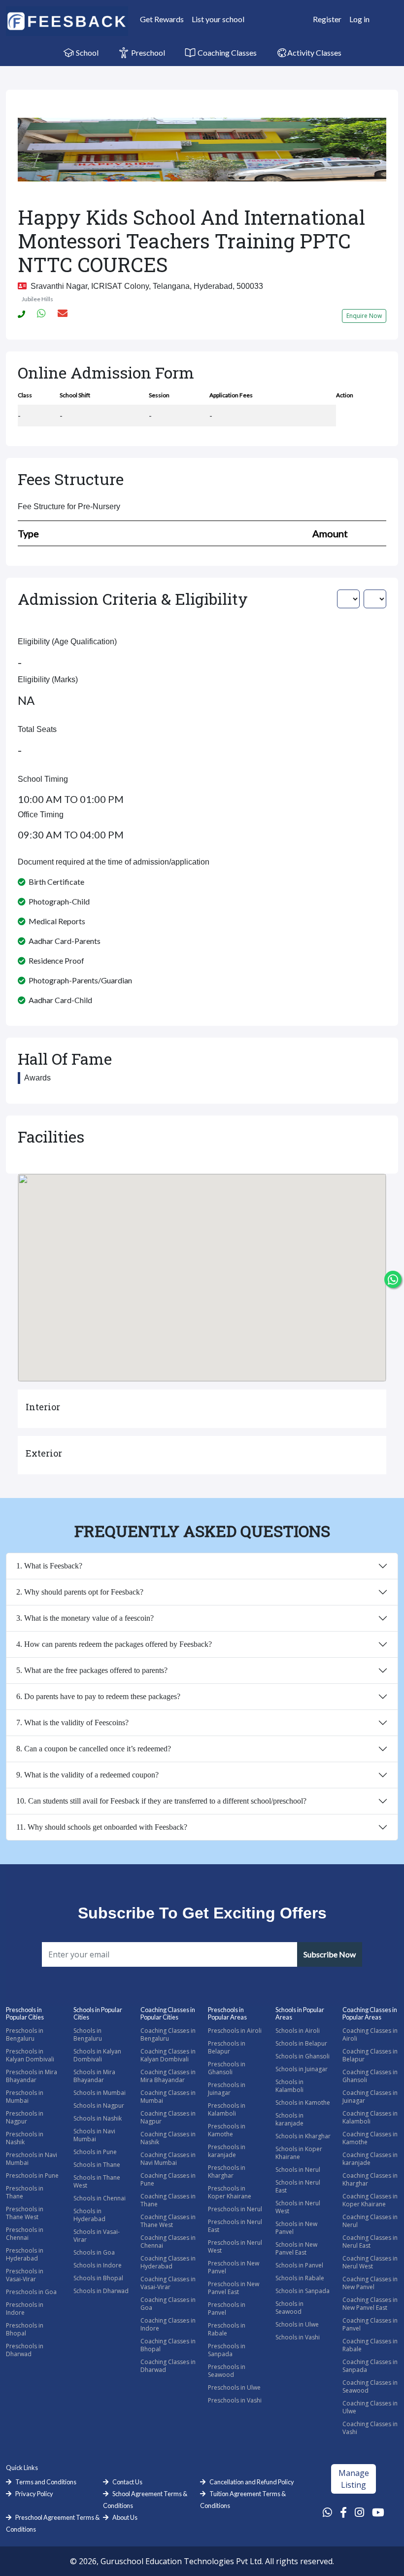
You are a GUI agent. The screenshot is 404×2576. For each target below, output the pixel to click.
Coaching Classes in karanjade (370, 2159)
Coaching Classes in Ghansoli (370, 2076)
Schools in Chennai (100, 2198)
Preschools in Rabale (227, 2329)
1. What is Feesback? (49, 1566)
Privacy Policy (34, 2494)
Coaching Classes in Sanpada (370, 2366)
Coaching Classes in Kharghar (370, 2179)
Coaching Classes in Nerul (370, 2221)
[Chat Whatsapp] (393, 1279)
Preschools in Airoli (235, 2031)
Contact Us (127, 2482)
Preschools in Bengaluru (25, 2035)
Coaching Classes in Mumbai (168, 2097)
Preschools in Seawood (227, 2371)
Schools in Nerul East (298, 2186)
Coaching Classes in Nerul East (370, 2242)
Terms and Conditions (46, 2482)
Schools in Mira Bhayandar (94, 2076)
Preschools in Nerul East (235, 2226)
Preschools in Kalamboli (227, 2109)
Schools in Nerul (298, 2170)
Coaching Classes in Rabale (370, 2345)
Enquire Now (364, 316)
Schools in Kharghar (303, 2136)
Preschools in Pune (32, 2176)
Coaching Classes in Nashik (168, 2138)
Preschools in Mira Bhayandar (32, 2076)
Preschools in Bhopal (25, 2329)
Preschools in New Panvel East (234, 2288)
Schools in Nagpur (99, 2106)
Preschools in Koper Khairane (230, 2192)
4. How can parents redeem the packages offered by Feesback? (114, 1644)
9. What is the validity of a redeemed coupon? (87, 1775)
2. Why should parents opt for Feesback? (80, 1592)
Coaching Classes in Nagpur (168, 2117)
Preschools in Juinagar (227, 2089)
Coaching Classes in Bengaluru (168, 2035)
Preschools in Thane (25, 2192)
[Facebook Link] (343, 2512)
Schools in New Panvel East (296, 2248)
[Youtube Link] (378, 2512)
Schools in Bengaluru (88, 2035)
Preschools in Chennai (25, 2234)
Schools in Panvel (299, 2265)
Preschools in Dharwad (25, 2350)
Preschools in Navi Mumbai (32, 2159)
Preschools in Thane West (25, 2213)
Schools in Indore (98, 2265)
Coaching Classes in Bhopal (168, 2345)
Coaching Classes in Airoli (370, 2035)
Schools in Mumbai (100, 2093)
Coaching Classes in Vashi (370, 2428)
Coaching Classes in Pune (168, 2179)
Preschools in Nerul (235, 2209)
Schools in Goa (94, 2252)
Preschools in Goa (31, 2292)
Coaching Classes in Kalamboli (370, 2117)
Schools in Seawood (289, 2308)
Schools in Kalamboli (289, 2086)
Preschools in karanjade (227, 2151)
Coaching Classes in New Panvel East (370, 2304)
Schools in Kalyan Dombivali (97, 2055)
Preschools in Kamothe (227, 2130)
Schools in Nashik (98, 2118)
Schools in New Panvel (296, 2228)
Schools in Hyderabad (89, 2215)
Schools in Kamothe (303, 2103)
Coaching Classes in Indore (168, 2324)
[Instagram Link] (359, 2512)
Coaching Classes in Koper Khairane (370, 2200)
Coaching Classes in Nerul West (370, 2262)
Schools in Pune (95, 2152)
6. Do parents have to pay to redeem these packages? (98, 1696)
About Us (125, 2517)
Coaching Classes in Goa (168, 2304)
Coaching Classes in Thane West (168, 2221)
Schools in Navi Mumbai (94, 2135)
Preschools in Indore (25, 2309)
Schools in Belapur (301, 2043)
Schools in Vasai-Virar (97, 2236)
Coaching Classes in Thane (168, 2200)
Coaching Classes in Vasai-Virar (168, 2283)
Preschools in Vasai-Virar (25, 2275)
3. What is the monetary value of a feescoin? (85, 1618)
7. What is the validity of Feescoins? (72, 1723)
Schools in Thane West (97, 2181)
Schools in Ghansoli (303, 2056)
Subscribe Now (330, 1954)
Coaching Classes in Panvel (370, 2324)
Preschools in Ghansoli (227, 2068)
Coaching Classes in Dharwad (168, 2366)
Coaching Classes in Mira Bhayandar (168, 2076)
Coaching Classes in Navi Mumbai (168, 2159)
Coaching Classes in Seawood (370, 2386)
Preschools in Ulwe (234, 2387)
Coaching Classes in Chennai (168, 2242)
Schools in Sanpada (303, 2291)
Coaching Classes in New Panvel (370, 2283)
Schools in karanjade (289, 2119)
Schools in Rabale (300, 2278)
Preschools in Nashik (25, 2138)
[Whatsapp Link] (327, 2512)
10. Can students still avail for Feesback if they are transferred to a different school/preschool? (161, 1801)
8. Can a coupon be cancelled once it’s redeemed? (94, 1749)
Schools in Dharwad (101, 2291)
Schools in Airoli (298, 2031)
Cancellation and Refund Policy (252, 2482)
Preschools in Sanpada (227, 2350)
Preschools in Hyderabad (25, 2254)
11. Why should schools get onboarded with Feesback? (102, 1827)
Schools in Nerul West (298, 2207)
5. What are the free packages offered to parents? (92, 1670)
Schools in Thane (97, 2165)
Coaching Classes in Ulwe (370, 2407)
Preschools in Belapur (227, 2047)
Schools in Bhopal (98, 2278)
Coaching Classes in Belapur (370, 2055)
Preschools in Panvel (227, 2309)
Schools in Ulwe (297, 2324)
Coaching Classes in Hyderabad (168, 2262)
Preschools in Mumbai (25, 2097)
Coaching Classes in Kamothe (370, 2138)
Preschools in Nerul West (235, 2246)
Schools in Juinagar (302, 2069)
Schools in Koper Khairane (299, 2153)
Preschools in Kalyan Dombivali (30, 2055)
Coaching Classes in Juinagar (370, 2097)
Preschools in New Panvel (234, 2267)
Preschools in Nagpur (25, 2117)
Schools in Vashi (298, 2337)
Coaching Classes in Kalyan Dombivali (168, 2055)
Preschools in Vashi (235, 2400)
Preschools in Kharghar (227, 2172)
